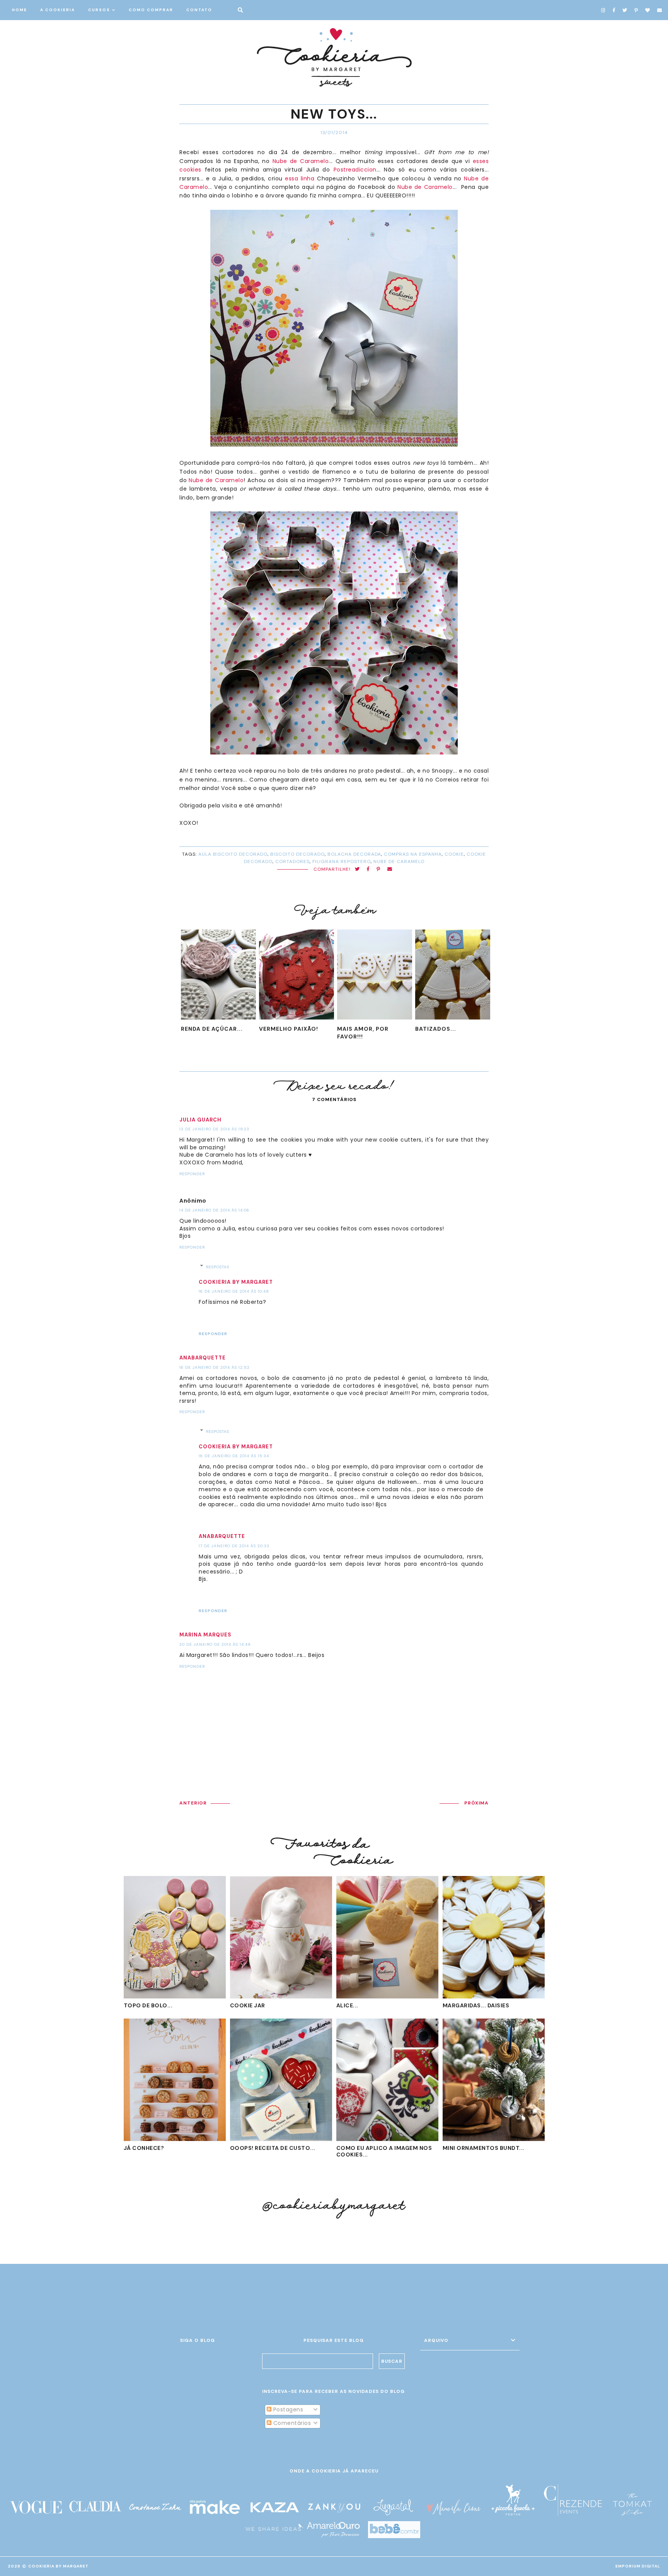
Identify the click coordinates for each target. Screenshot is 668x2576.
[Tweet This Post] (357, 869)
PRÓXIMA (476, 1803)
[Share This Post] (368, 869)
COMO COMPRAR (151, 10)
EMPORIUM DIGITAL (638, 2566)
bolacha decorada (354, 854)
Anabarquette (203, 1358)
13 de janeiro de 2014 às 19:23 (214, 1129)
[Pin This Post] (378, 869)
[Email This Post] (390, 869)
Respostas (218, 1267)
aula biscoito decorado (233, 854)
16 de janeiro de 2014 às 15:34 (234, 1456)
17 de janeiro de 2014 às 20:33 (234, 1546)
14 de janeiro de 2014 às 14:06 (214, 1210)
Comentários (291, 2423)
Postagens (287, 2409)
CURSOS (99, 10)
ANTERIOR (193, 1803)
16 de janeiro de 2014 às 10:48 (234, 1291)
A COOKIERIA (58, 10)
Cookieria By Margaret (58, 2566)
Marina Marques (205, 1635)
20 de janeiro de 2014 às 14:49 (215, 1644)
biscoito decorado (297, 854)
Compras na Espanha (413, 854)
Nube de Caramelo (301, 161)
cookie (454, 854)
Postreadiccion (355, 170)
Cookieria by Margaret (236, 1282)
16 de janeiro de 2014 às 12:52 (215, 1367)
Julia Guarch (200, 1120)
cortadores (292, 861)
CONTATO (199, 10)
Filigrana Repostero (342, 861)
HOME (20, 10)
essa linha (300, 178)
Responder (192, 1174)
